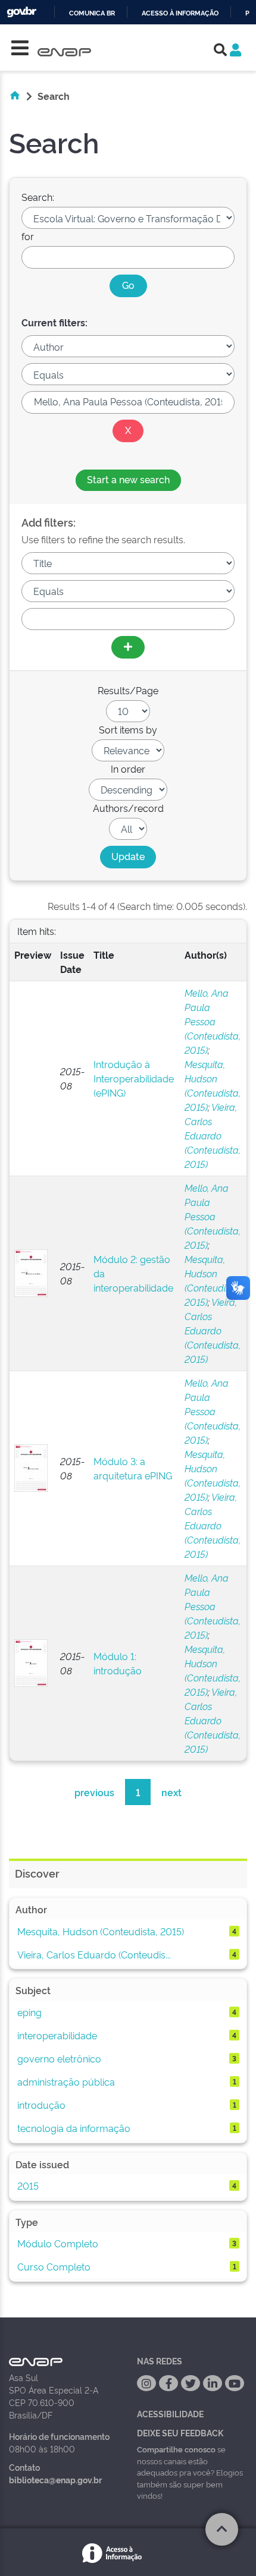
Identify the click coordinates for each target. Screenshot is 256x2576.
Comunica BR (92, 13)
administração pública (66, 2081)
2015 (28, 2185)
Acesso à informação (180, 13)
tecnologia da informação (74, 2128)
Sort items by (128, 729)
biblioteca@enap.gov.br (55, 2479)
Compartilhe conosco (176, 2449)
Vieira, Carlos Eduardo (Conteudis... (94, 1954)
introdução (41, 2105)
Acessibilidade (170, 2413)
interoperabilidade (57, 2035)
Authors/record (128, 808)
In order (128, 769)
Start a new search (128, 479)
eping (29, 2012)
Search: (38, 197)
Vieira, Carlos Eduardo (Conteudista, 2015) (213, 1135)
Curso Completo (54, 2266)
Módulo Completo (58, 2243)
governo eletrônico (59, 2058)
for (28, 236)
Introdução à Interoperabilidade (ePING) (134, 1078)
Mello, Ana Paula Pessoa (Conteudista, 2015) (213, 1021)
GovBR (21, 12)
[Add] (128, 647)
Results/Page (128, 690)
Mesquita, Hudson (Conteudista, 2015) (101, 1931)
